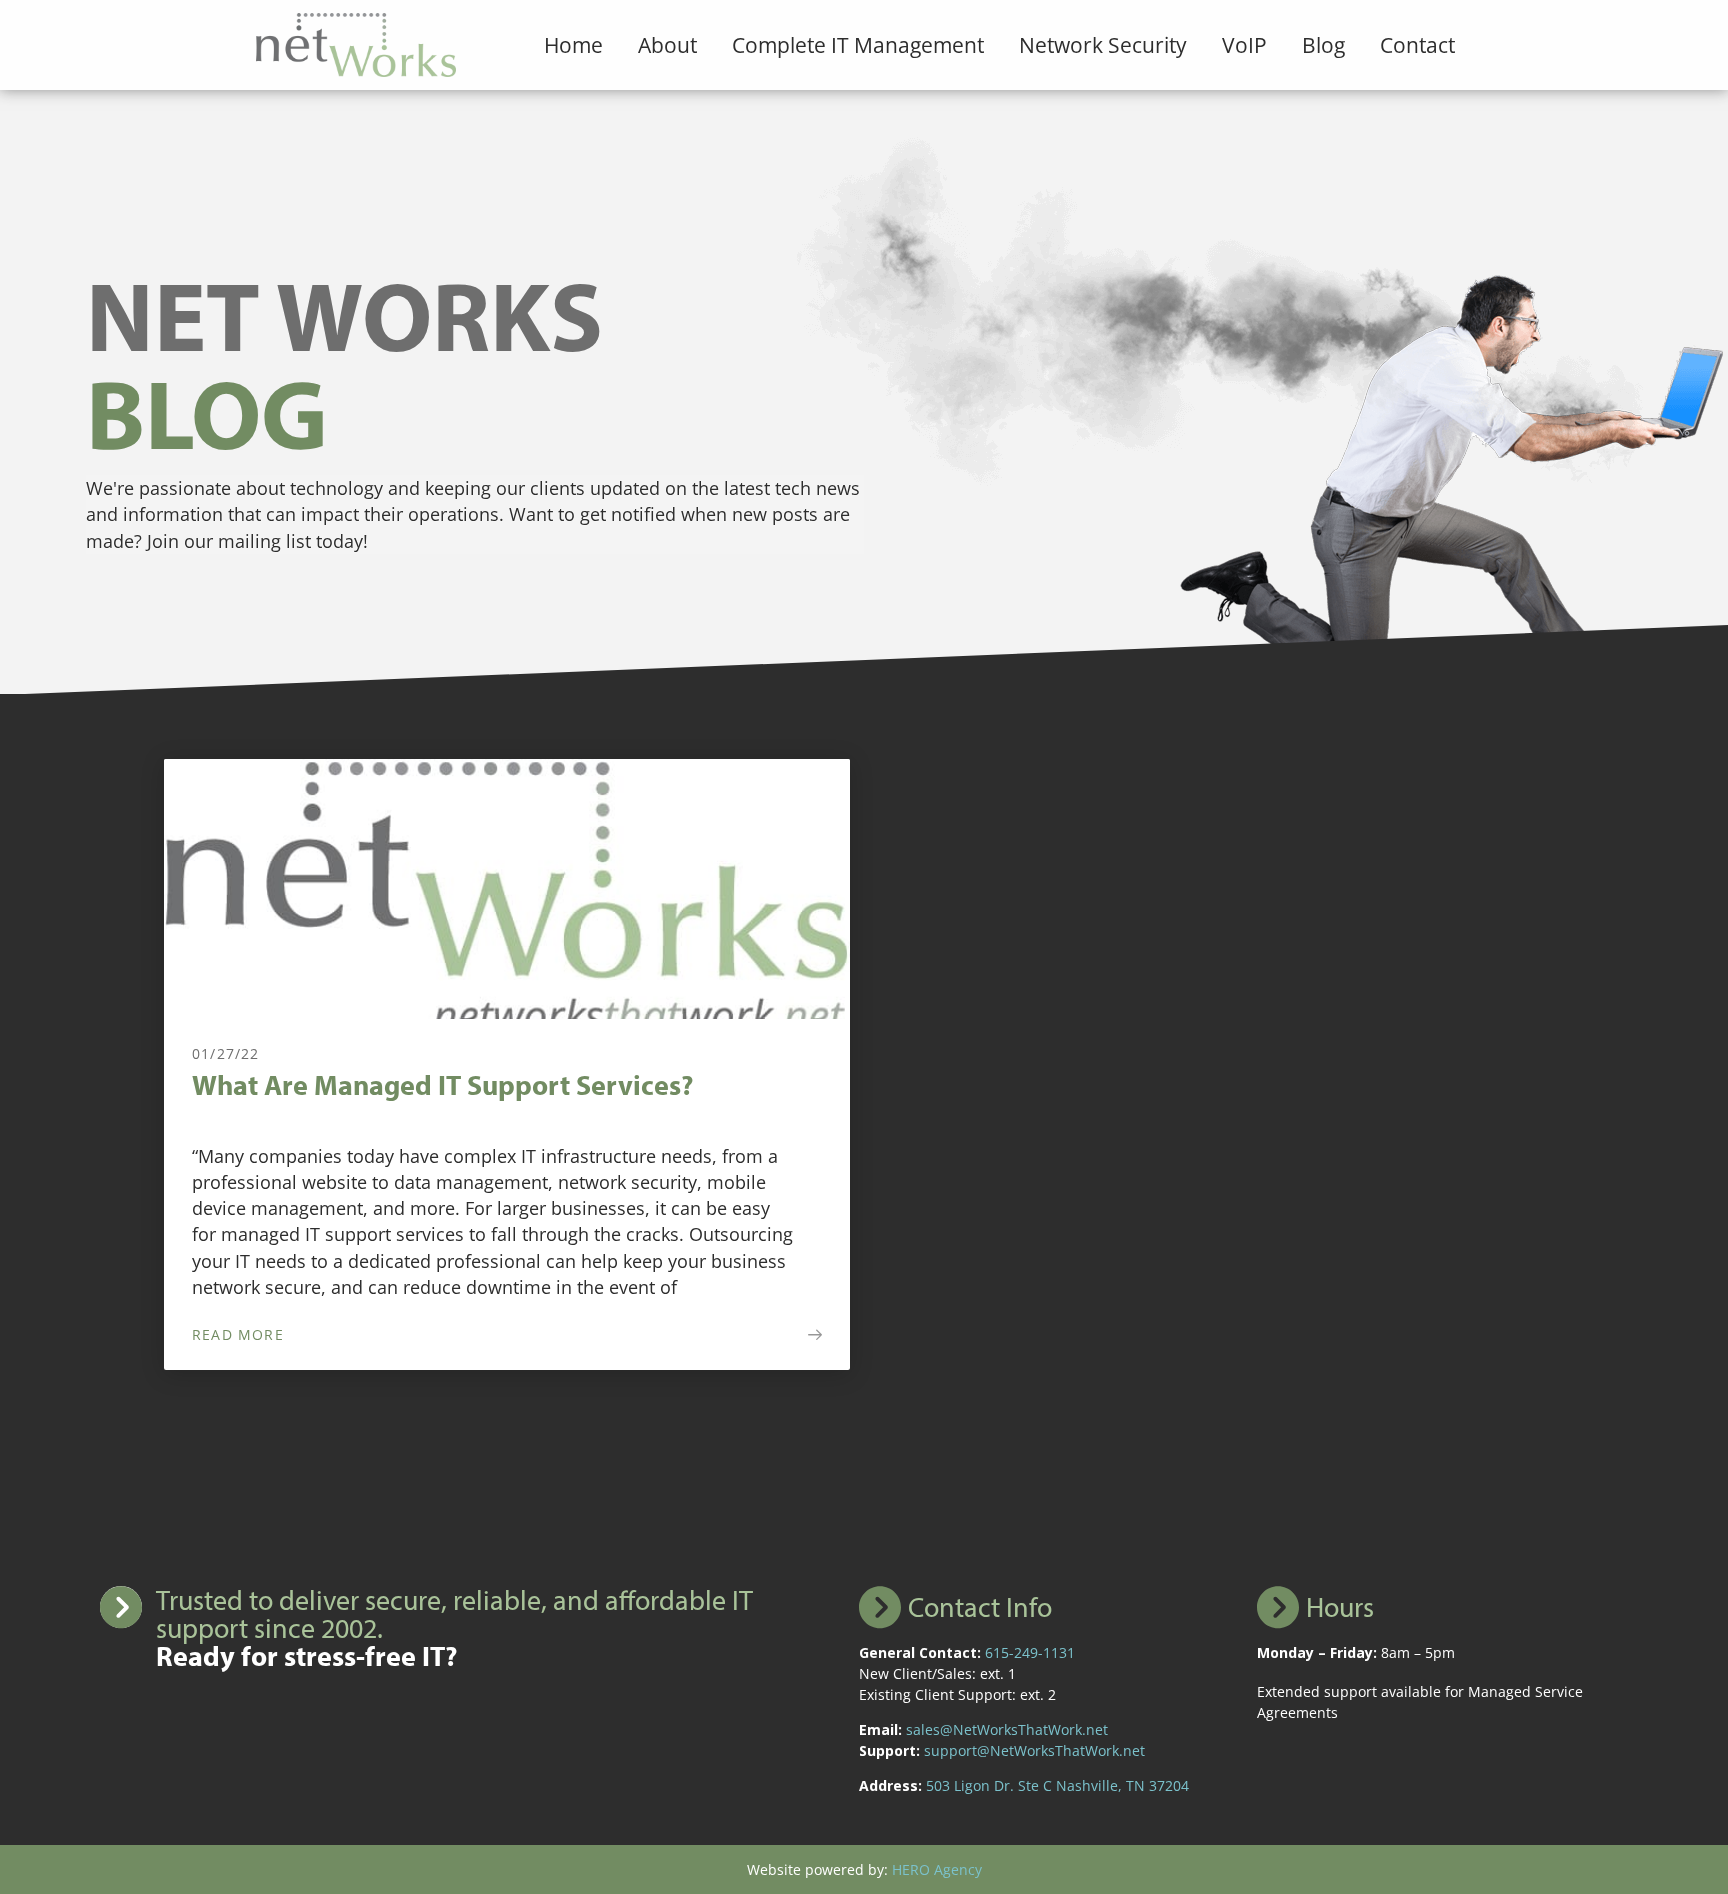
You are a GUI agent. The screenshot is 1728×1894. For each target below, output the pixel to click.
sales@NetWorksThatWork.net (1007, 1729)
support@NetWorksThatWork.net (1034, 1750)
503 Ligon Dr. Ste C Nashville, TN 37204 (1057, 1785)
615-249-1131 (1030, 1652)
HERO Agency (937, 1869)
